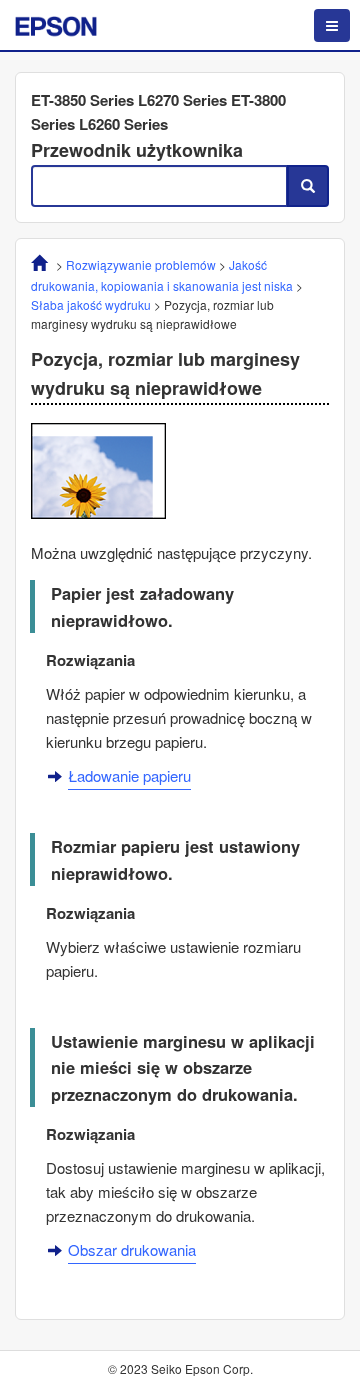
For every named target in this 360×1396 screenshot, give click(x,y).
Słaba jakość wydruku (91, 304)
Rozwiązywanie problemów (141, 264)
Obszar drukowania (132, 1249)
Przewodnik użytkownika (137, 150)
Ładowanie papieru (129, 775)
